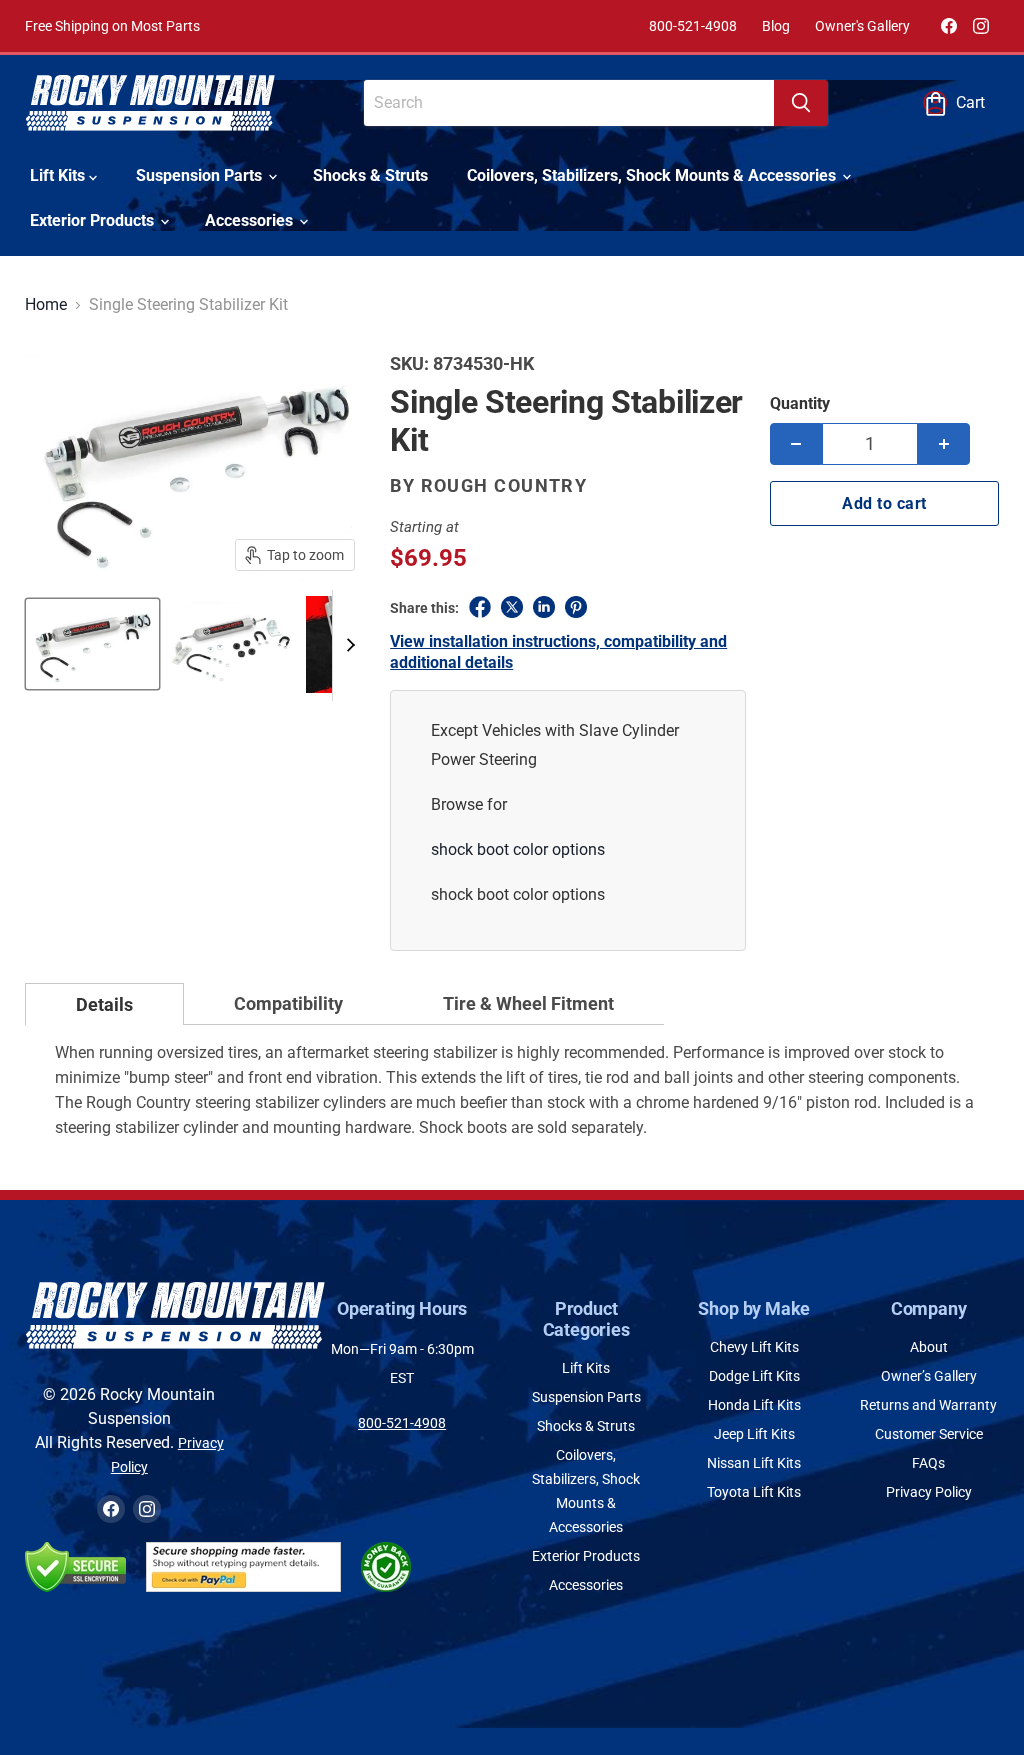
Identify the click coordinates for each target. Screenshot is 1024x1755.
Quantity (800, 403)
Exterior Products (94, 220)
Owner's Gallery (862, 26)
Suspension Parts (201, 175)
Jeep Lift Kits (754, 1434)
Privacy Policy (929, 1492)
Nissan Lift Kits (754, 1463)
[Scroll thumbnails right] (348, 645)
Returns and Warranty (928, 1405)
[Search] (801, 103)
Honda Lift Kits (754, 1405)
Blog (776, 26)
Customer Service (929, 1434)
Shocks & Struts (370, 175)
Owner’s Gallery (929, 1376)
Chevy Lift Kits (754, 1347)
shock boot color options (518, 849)
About (929, 1347)
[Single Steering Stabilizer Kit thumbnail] (92, 644)
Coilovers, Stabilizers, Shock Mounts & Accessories (653, 175)
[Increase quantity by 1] (944, 444)
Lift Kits (59, 175)
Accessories (251, 220)
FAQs (928, 1463)
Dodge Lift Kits (754, 1376)
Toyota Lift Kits (754, 1492)
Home (46, 305)
